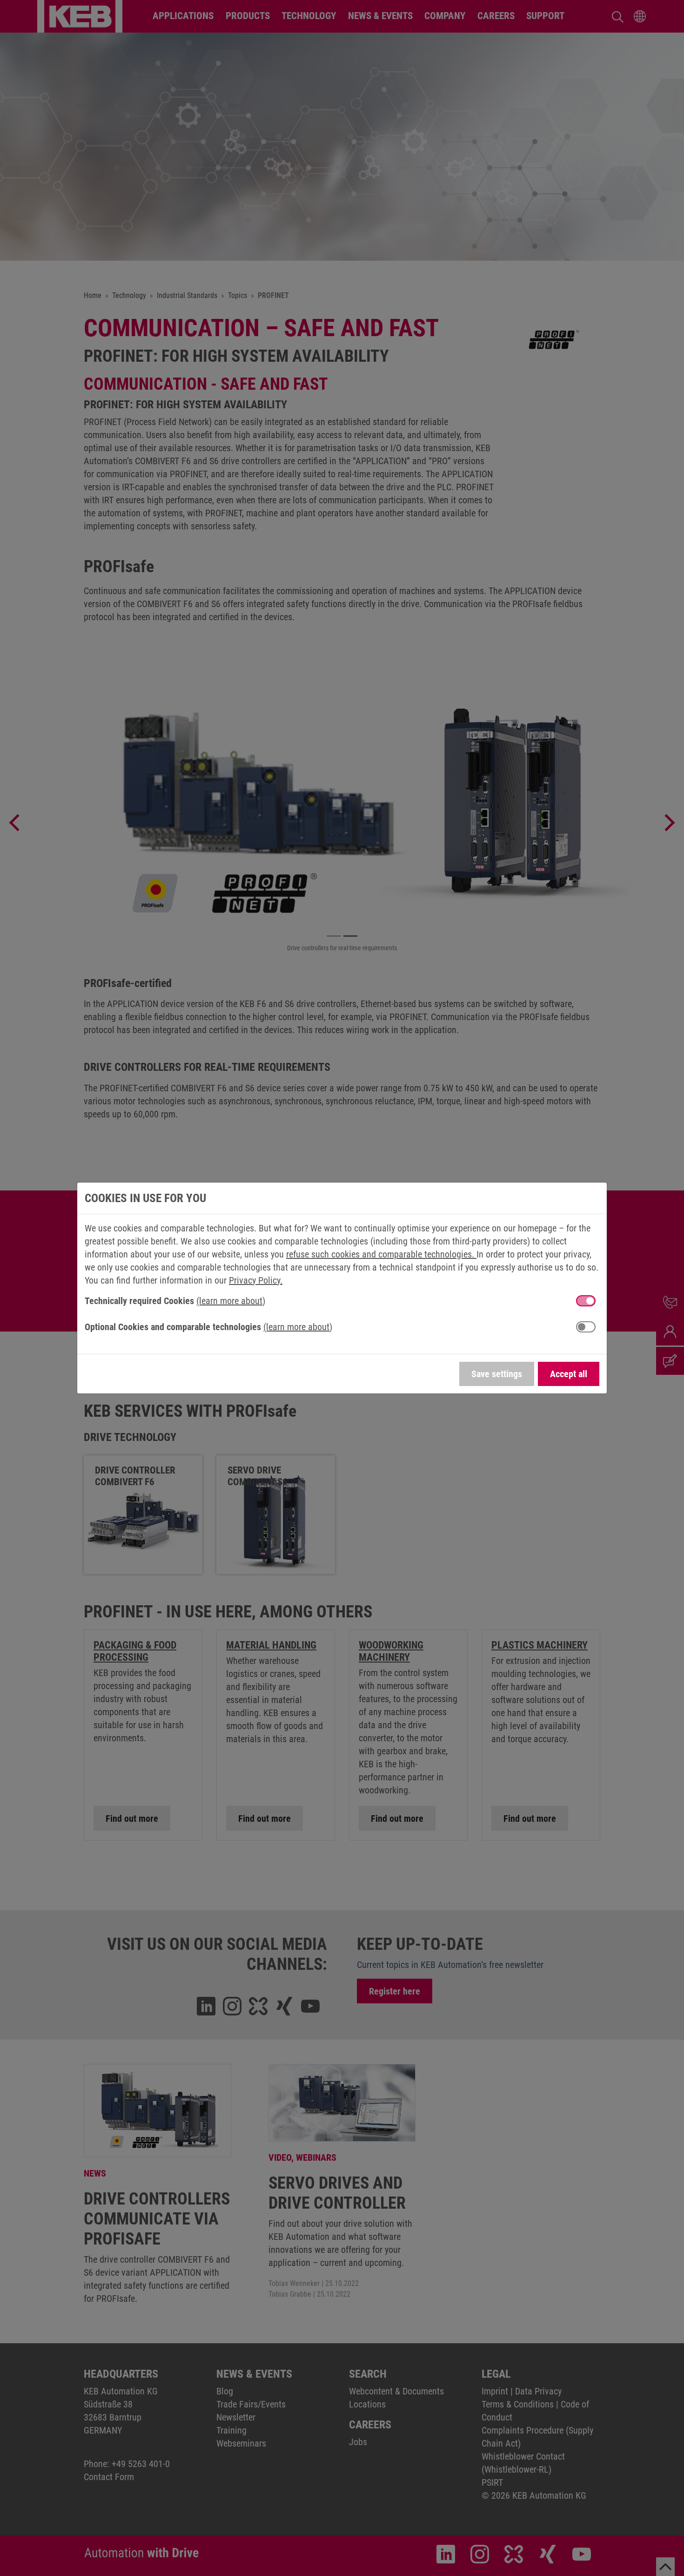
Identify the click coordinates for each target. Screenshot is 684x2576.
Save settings (497, 1374)
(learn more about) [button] (231, 1301)
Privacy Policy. (256, 1280)
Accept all (569, 1374)
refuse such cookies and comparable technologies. (381, 1254)
